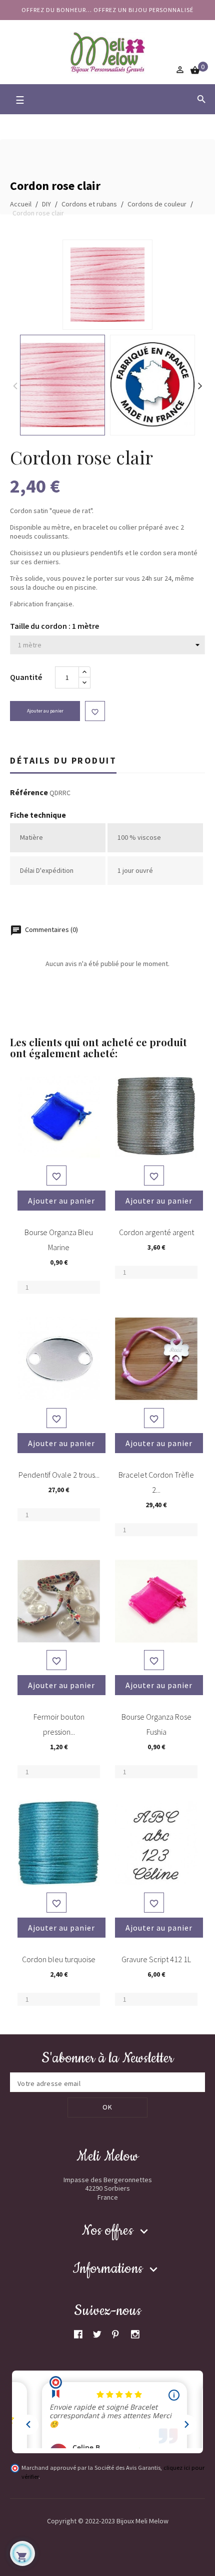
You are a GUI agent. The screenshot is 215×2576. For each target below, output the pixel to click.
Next (200, 385)
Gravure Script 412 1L (156, 1959)
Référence (29, 793)
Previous (15, 385)
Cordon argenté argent (156, 1232)
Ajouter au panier (45, 711)
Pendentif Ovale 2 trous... (59, 1475)
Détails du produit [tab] (63, 760)
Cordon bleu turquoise (59, 1959)
